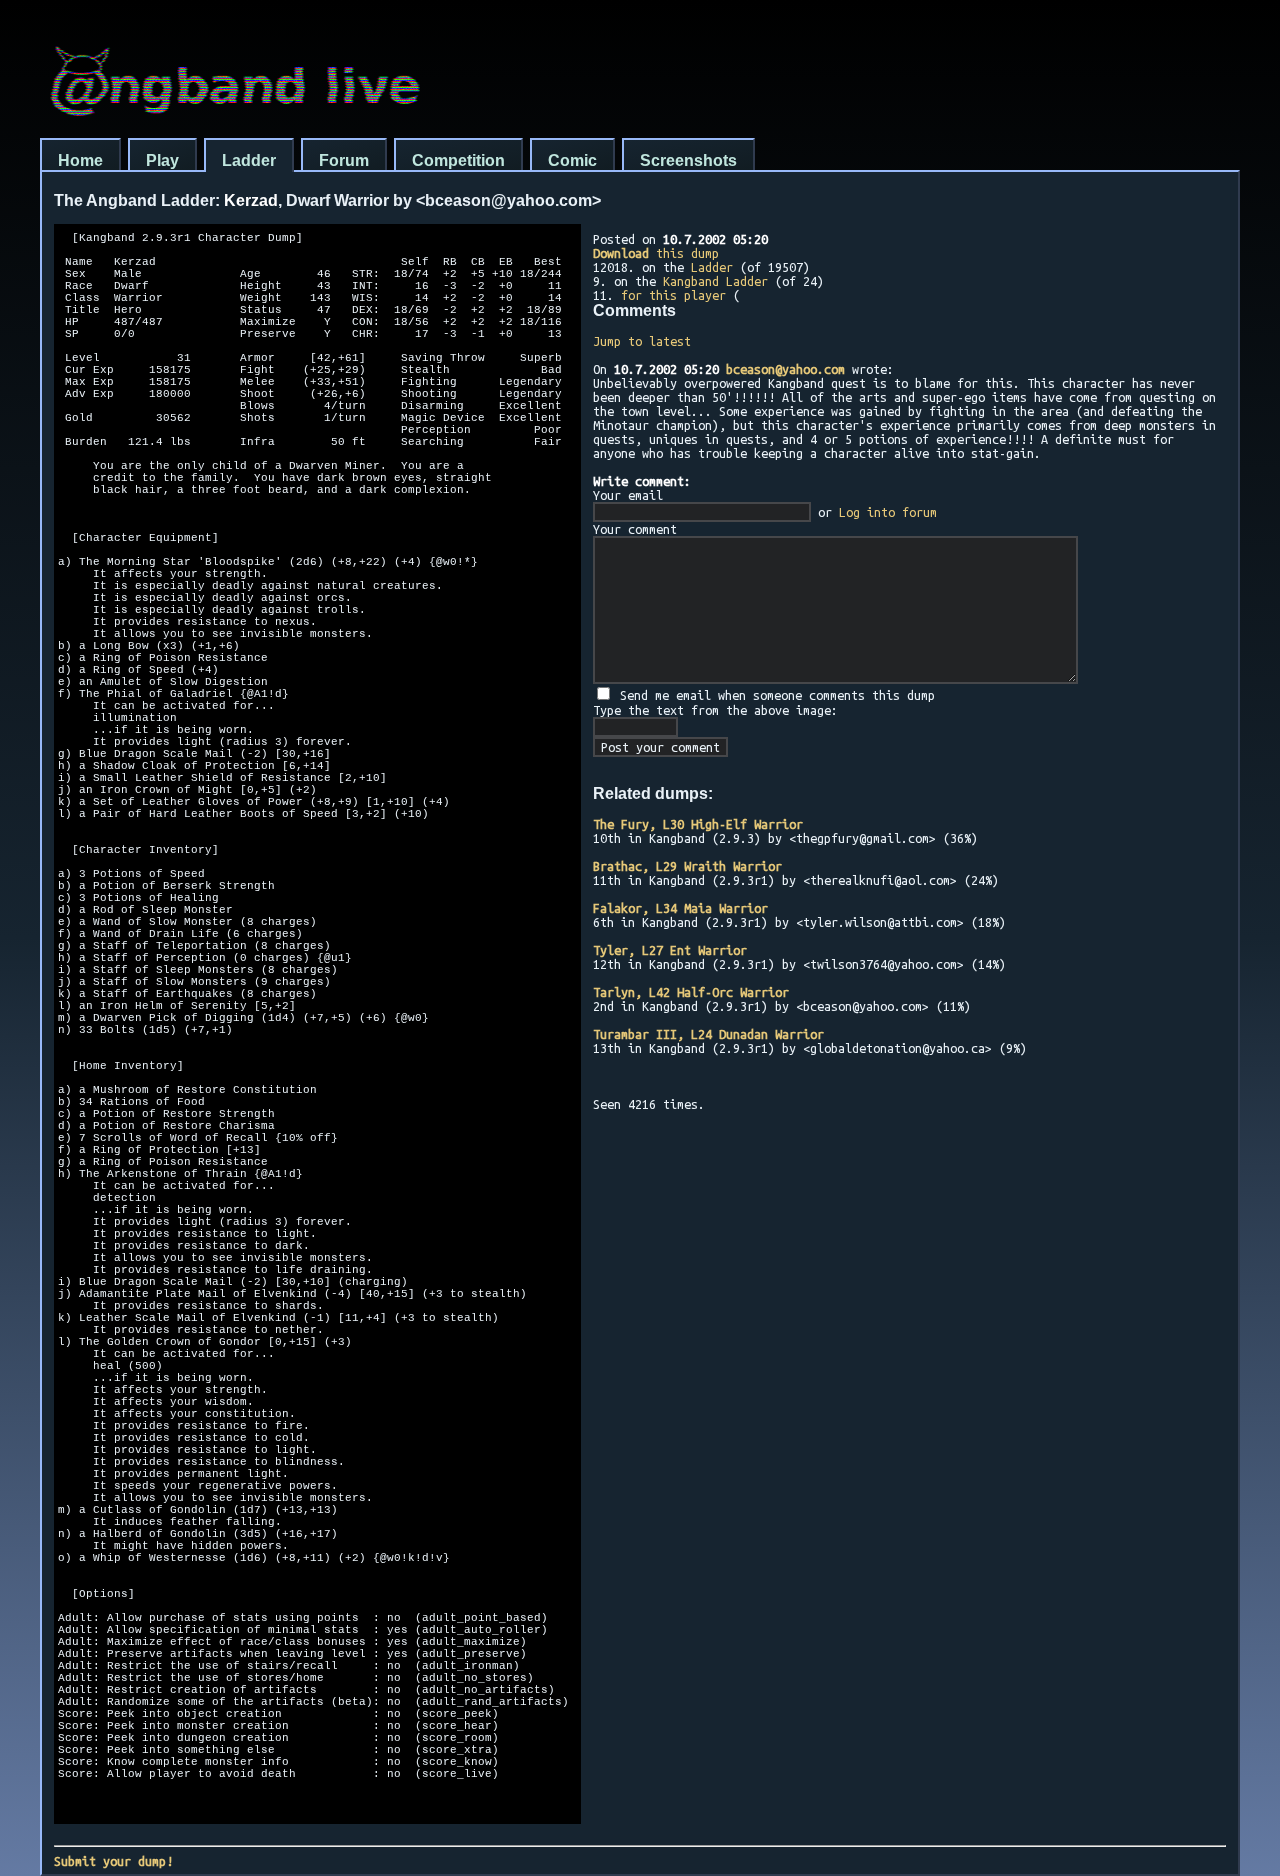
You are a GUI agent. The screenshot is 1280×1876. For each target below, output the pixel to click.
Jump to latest (642, 341)
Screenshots (688, 160)
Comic (572, 160)
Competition (458, 160)
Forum (344, 160)
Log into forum (888, 512)
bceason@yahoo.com (785, 369)
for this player (673, 295)
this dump (656, 253)
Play (162, 160)
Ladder (249, 160)
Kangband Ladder (715, 281)
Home (80, 160)
